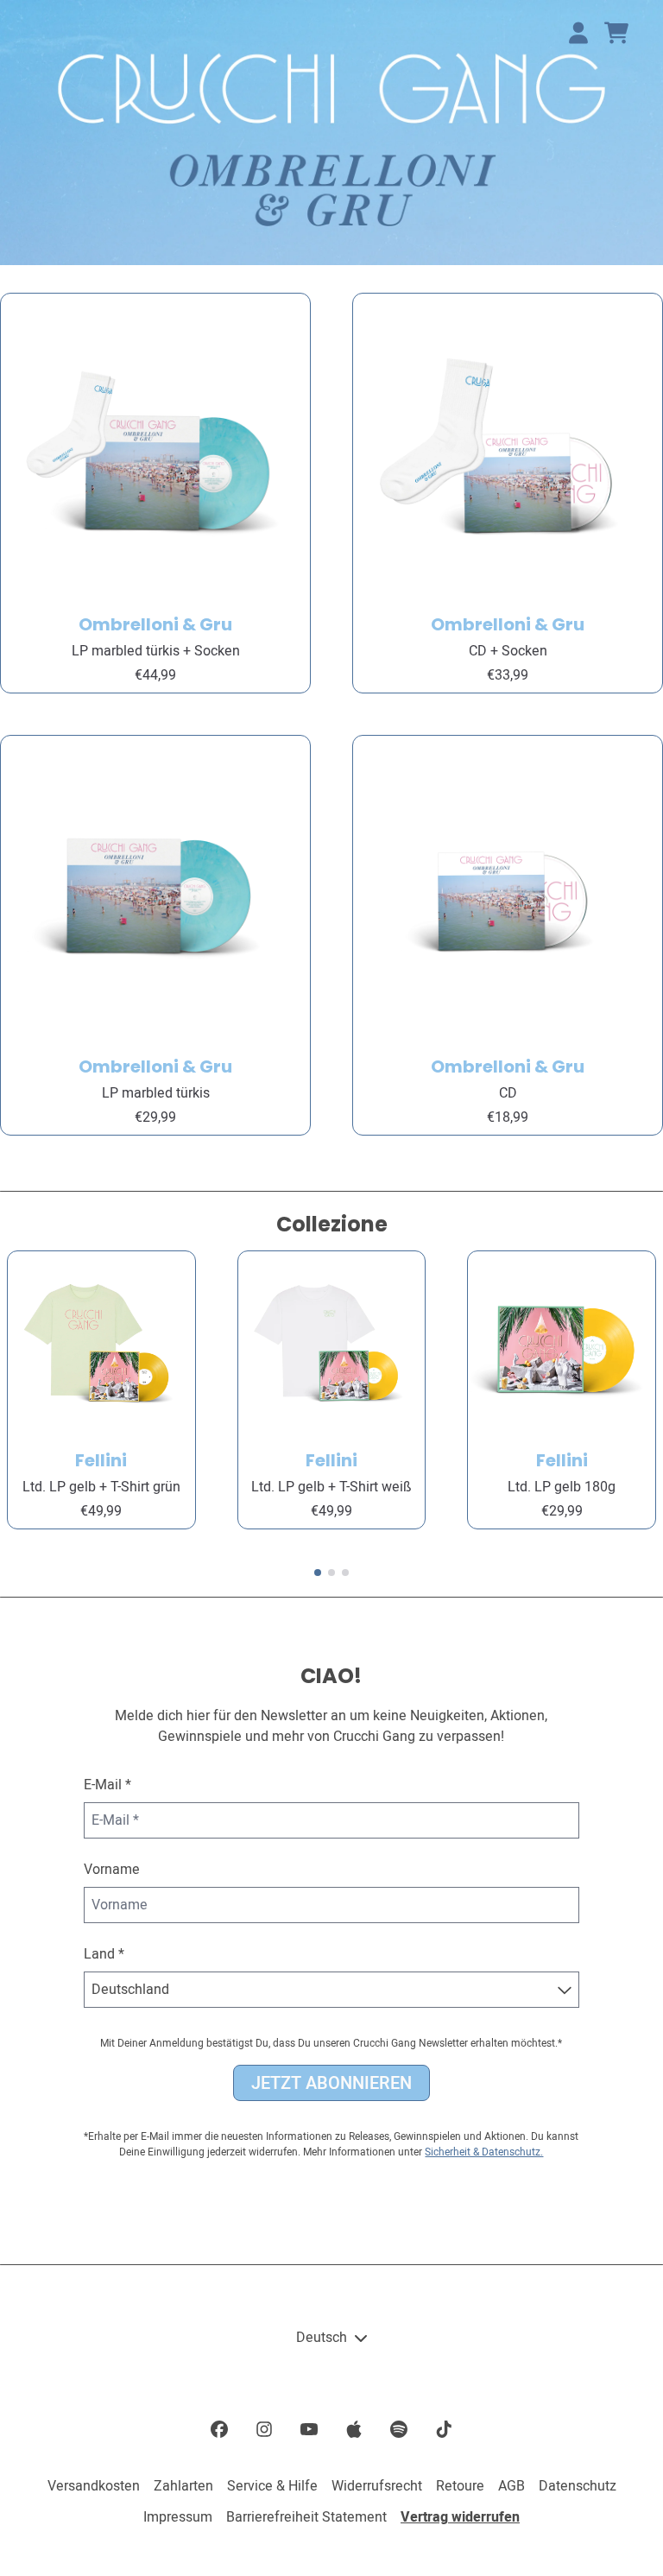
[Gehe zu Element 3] (345, 1573)
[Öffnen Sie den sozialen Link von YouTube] (309, 2429)
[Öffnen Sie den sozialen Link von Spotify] (399, 2429)
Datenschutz (578, 2486)
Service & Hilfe (272, 2486)
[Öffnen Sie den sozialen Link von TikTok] (444, 2429)
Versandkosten (94, 2486)
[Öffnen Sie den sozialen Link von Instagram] (264, 2429)
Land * (104, 1954)
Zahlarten (183, 2486)
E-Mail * (107, 1785)
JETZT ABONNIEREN (331, 2083)
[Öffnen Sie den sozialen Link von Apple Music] (354, 2429)
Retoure (460, 2486)
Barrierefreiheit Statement (306, 2517)
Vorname (112, 1870)
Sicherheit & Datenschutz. (484, 2152)
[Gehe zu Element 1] (318, 1573)
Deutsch (322, 2338)
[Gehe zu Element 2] (331, 1573)
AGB (511, 2486)
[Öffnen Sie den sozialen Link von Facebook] (219, 2429)
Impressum (178, 2517)
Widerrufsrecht (377, 2486)
